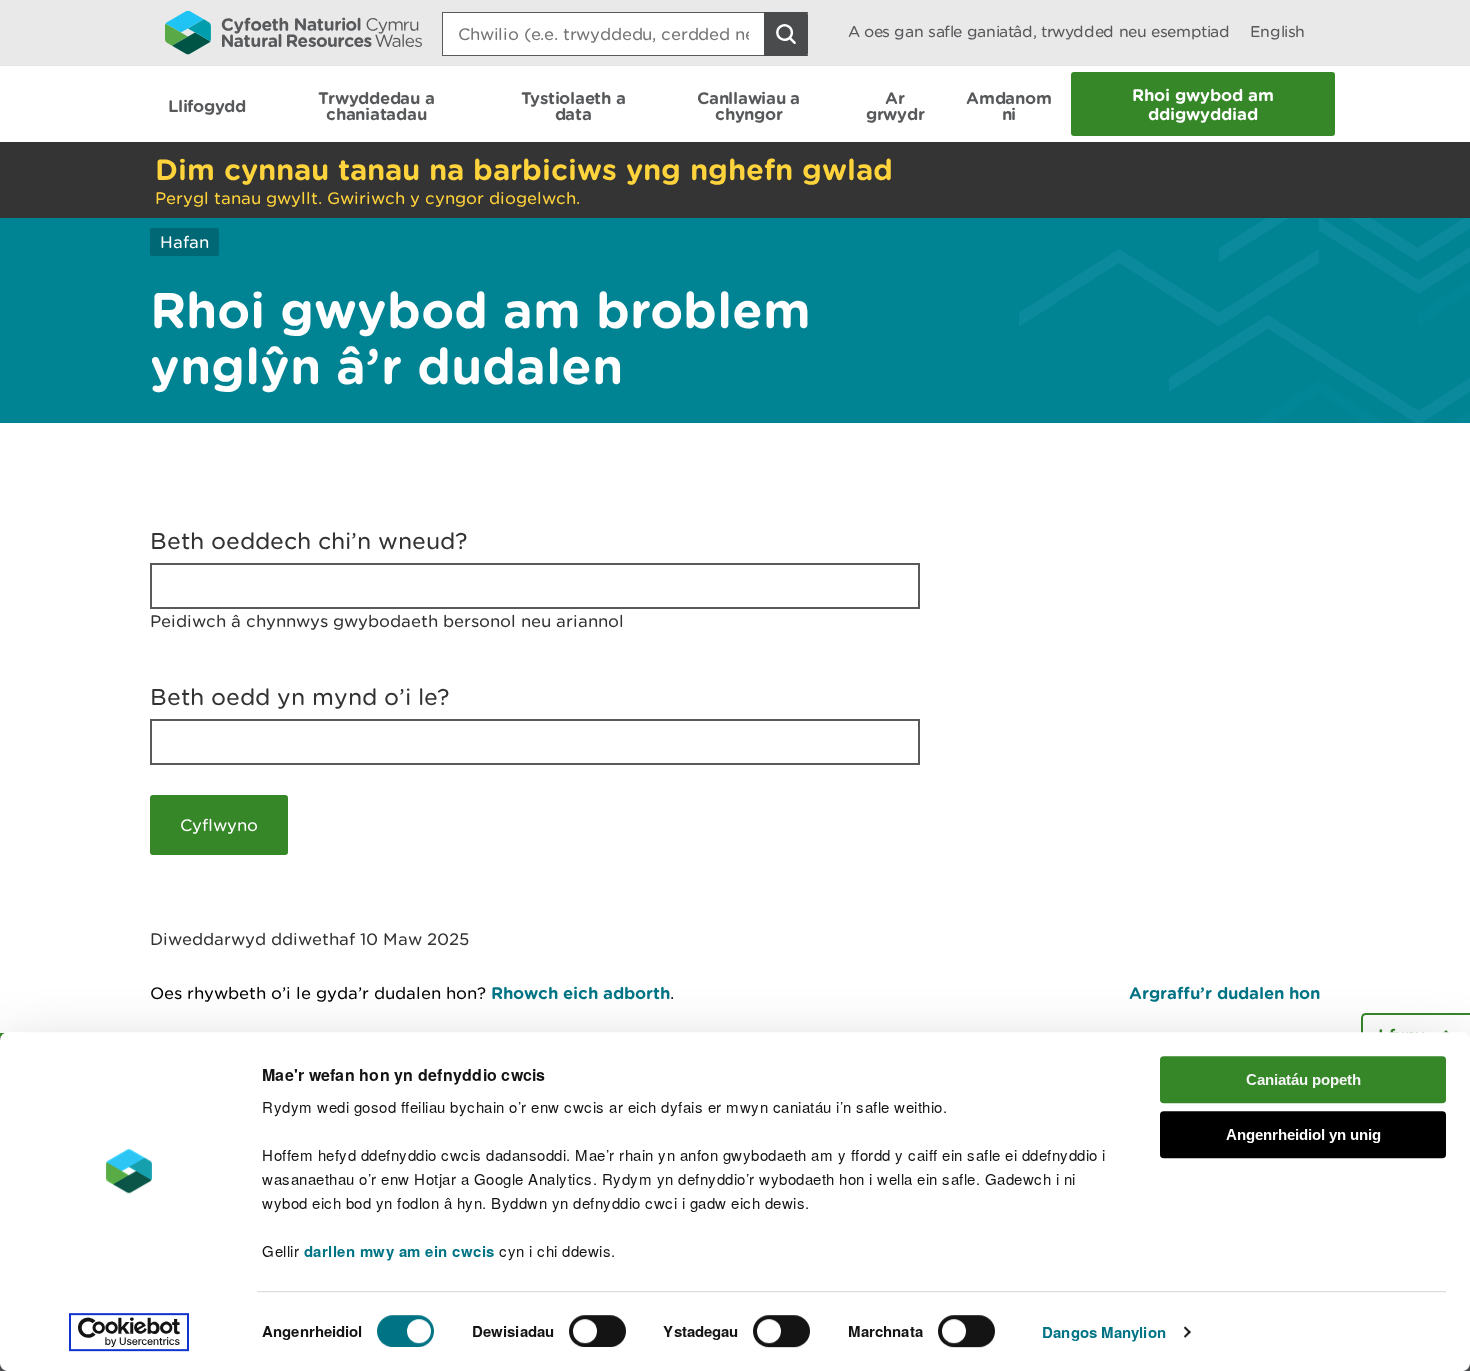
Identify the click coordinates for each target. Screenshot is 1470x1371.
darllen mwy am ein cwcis (399, 1251)
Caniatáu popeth (1303, 1079)
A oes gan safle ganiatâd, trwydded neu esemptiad (1039, 31)
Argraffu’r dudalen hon (1224, 992)
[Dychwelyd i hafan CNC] (293, 32)
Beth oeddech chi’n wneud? (309, 541)
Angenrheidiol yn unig (1303, 1134)
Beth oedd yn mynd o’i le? (300, 697)
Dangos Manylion (1104, 1332)
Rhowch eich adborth (580, 992)
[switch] (597, 1331)
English (1277, 31)
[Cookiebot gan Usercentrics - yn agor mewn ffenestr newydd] (129, 1332)
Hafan (184, 242)
